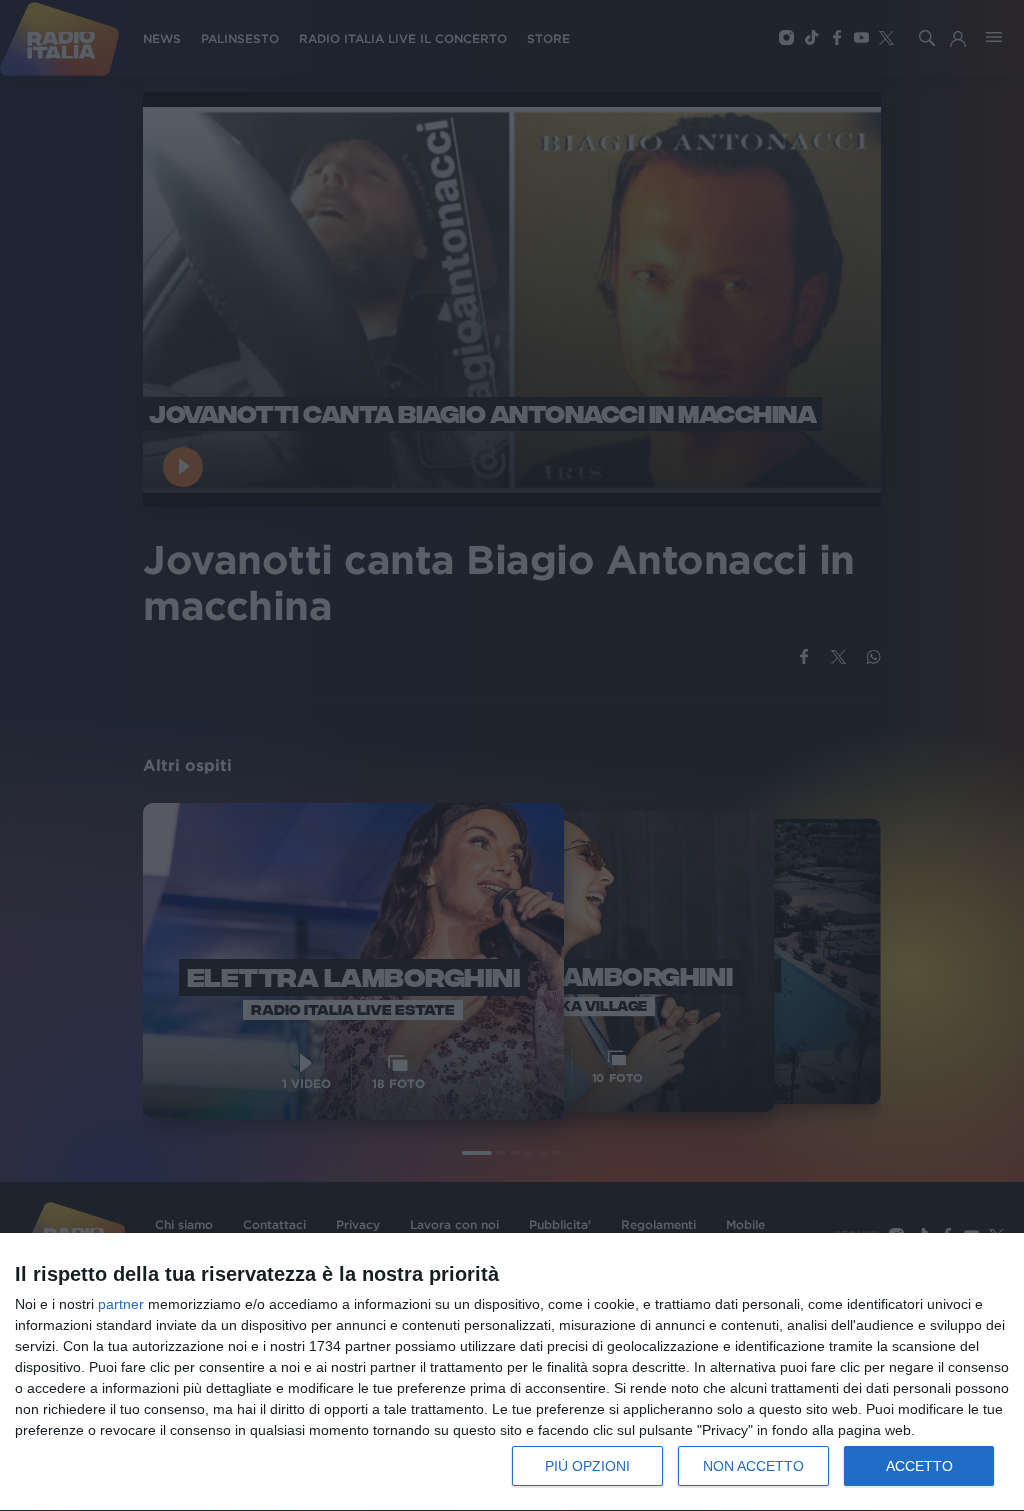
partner (121, 1304)
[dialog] (512, 1372)
